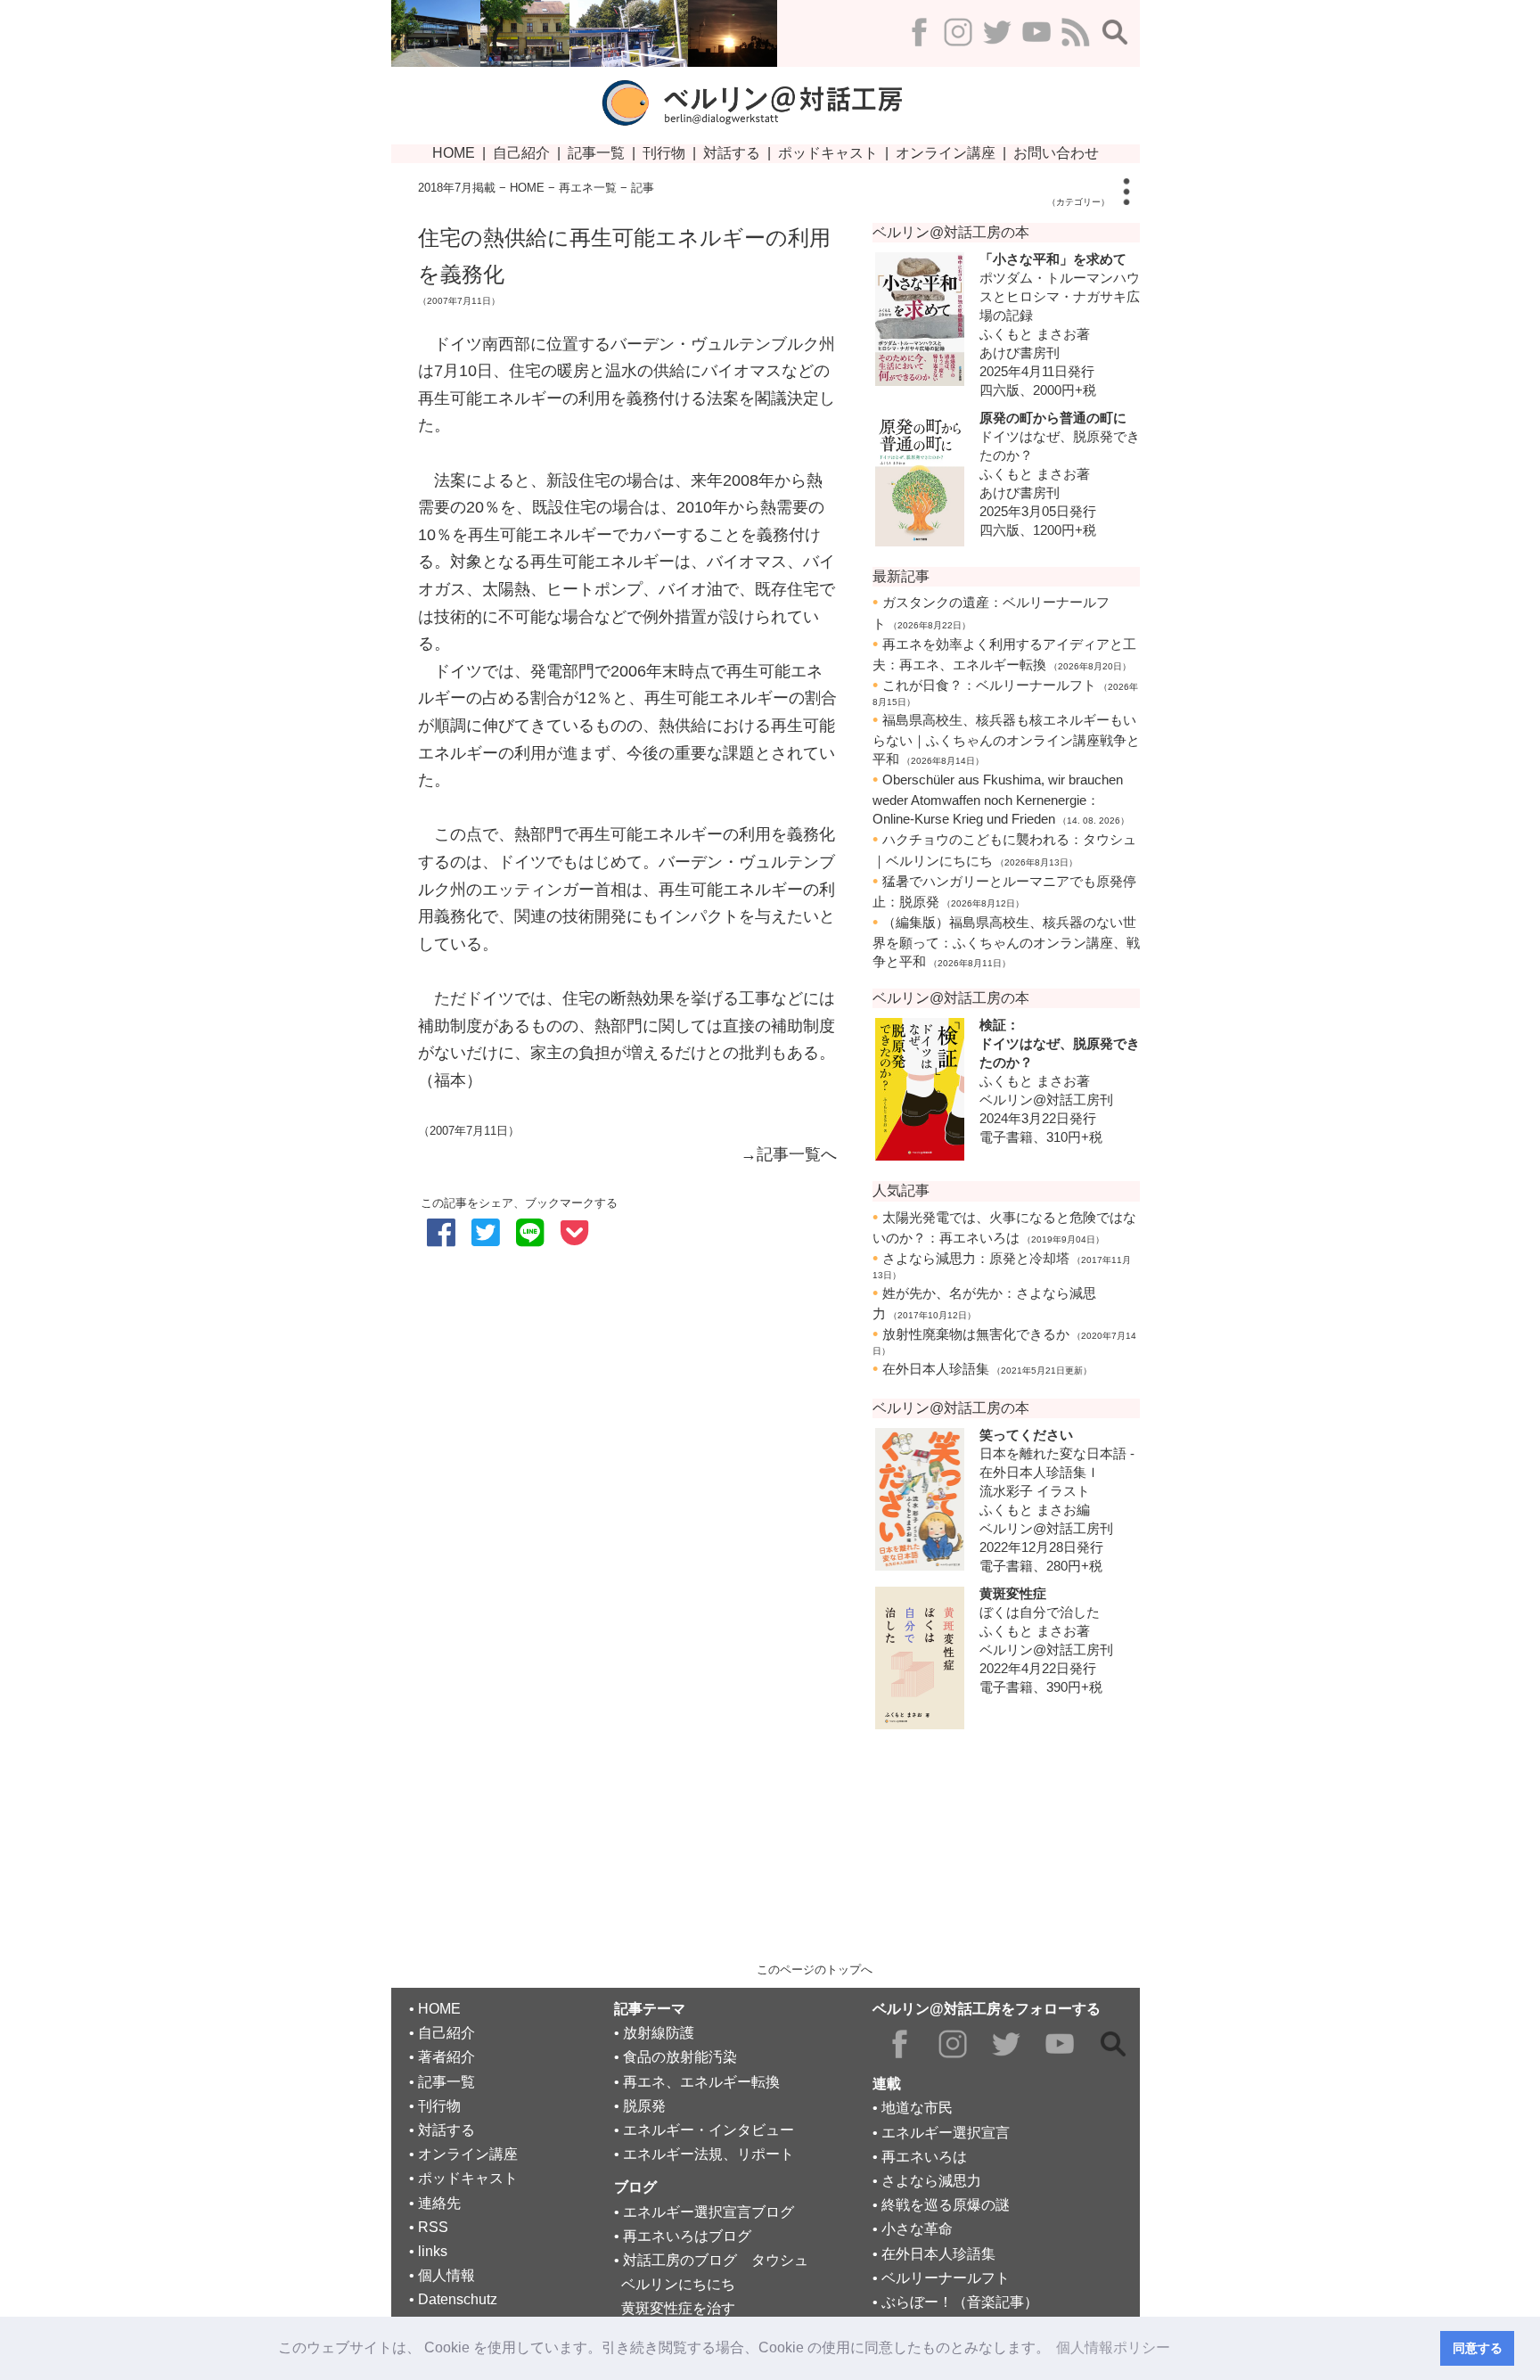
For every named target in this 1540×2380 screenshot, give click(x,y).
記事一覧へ (797, 1154)
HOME (527, 188)
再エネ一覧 (588, 188)
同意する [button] (1478, 2348)
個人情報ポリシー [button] (1113, 2347)
